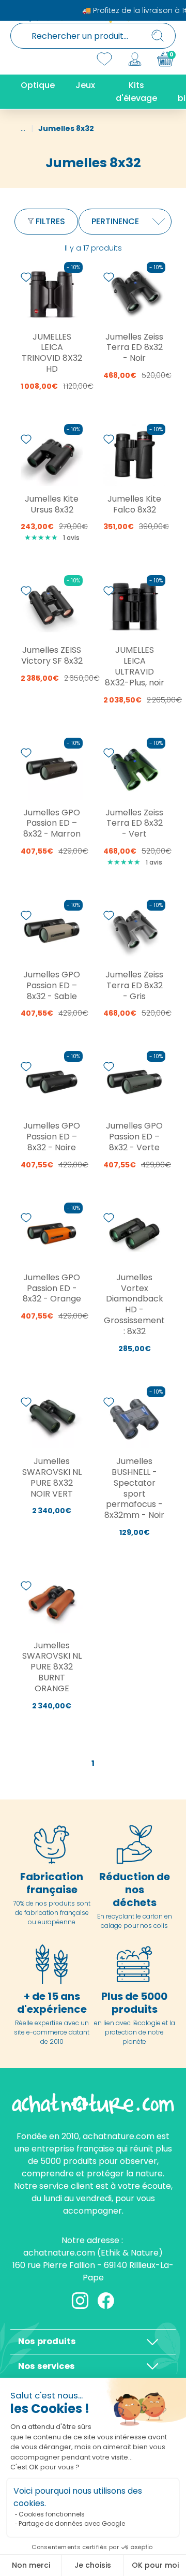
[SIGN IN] (135, 59)
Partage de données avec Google (72, 2523)
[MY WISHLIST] (104, 59)
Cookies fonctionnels (52, 2514)
